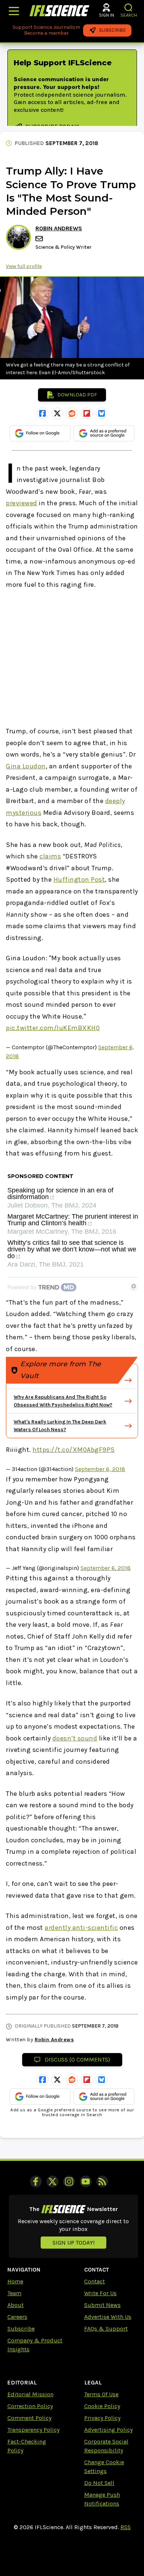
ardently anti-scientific (81, 1928)
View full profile (24, 266)
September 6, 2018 (100, 1469)
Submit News (102, 2305)
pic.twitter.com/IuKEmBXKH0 (53, 1028)
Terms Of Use (101, 2394)
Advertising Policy (108, 2430)
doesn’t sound (75, 1738)
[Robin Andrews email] (40, 239)
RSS (126, 2527)
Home (15, 2281)
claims (50, 856)
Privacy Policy (102, 2418)
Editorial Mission (30, 2394)
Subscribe (21, 2329)
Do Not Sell (99, 2483)
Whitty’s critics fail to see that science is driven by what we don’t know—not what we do (72, 1249)
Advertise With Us (108, 2317)
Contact (95, 2281)
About (16, 2305)
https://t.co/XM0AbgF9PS (74, 1450)
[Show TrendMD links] (134, 1286)
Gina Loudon (26, 766)
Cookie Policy (102, 2406)
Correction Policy (30, 2406)
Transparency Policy (33, 2430)
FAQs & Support (106, 2329)
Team (14, 2293)
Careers (17, 2317)
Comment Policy (29, 2418)
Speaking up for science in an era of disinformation (60, 1194)
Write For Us (100, 2293)
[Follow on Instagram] (69, 2181)
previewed (22, 503)
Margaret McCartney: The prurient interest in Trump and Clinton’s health (73, 1220)
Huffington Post (79, 879)
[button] (129, 8)
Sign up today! (73, 2243)
